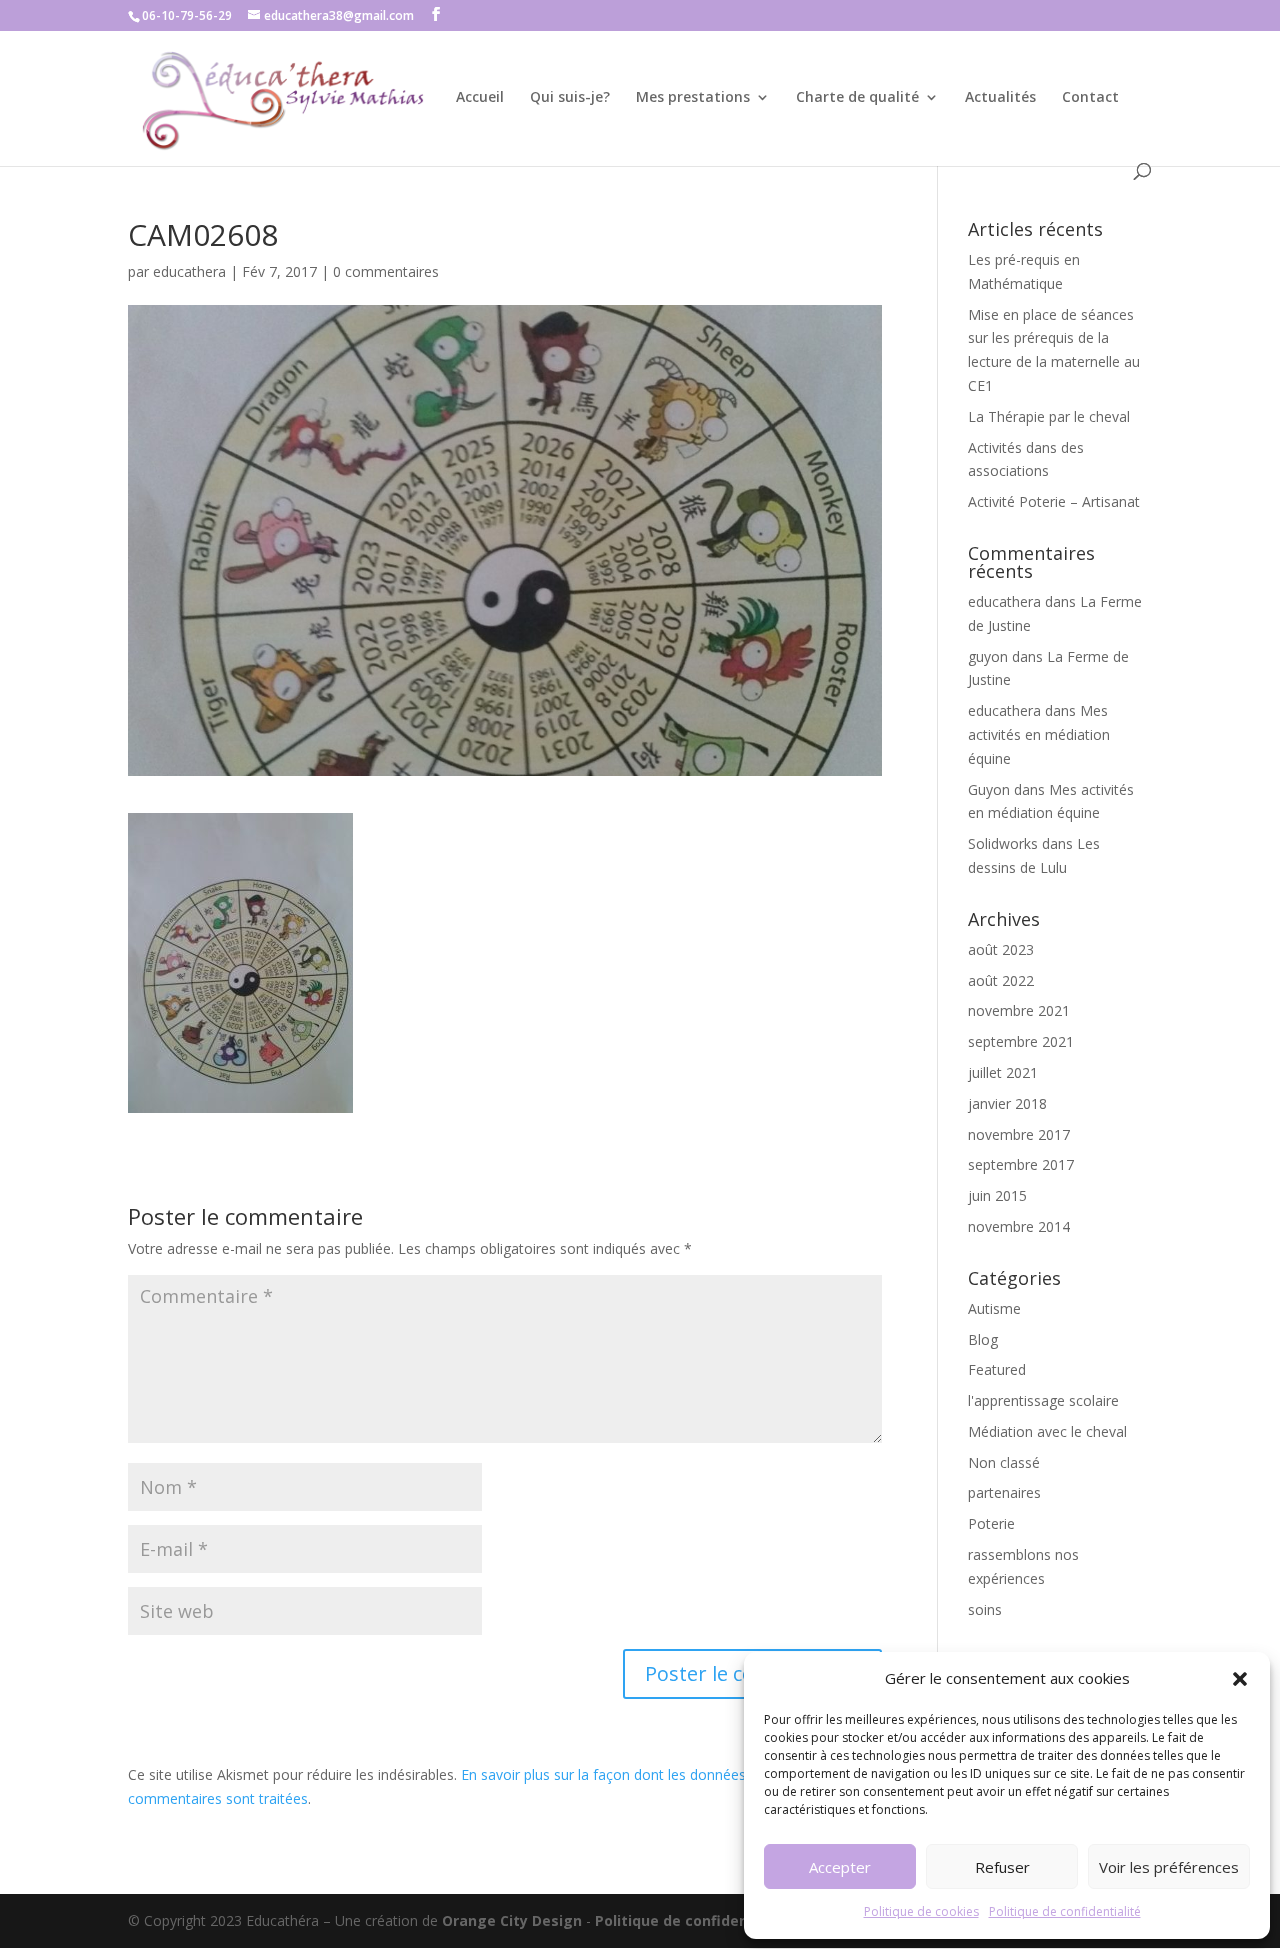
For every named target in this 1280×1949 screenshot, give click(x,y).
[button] (1240, 1679)
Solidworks (1003, 843)
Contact (1090, 98)
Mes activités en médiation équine (1039, 734)
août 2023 (1001, 949)
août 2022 (1001, 980)
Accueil (480, 98)
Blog (983, 1339)
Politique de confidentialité (1065, 1911)
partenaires (1004, 1492)
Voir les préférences (1169, 1867)
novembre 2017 (1019, 1134)
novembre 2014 (1019, 1226)
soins (985, 1609)
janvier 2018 (1007, 1103)
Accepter (840, 1867)
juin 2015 (997, 1195)
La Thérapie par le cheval (1049, 416)
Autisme (994, 1308)
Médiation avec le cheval (1047, 1431)
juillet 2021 (1003, 1072)
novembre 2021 (1019, 1010)
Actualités (1000, 98)
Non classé (1004, 1462)
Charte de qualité (857, 98)
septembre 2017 (1021, 1164)
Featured (997, 1369)
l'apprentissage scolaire (1043, 1400)
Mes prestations (693, 98)
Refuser (1002, 1867)
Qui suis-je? (570, 98)
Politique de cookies (921, 1911)
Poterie (991, 1523)
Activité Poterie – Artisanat (1054, 501)
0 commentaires (386, 271)
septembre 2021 (1021, 1041)
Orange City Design (512, 1920)
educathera (189, 271)
